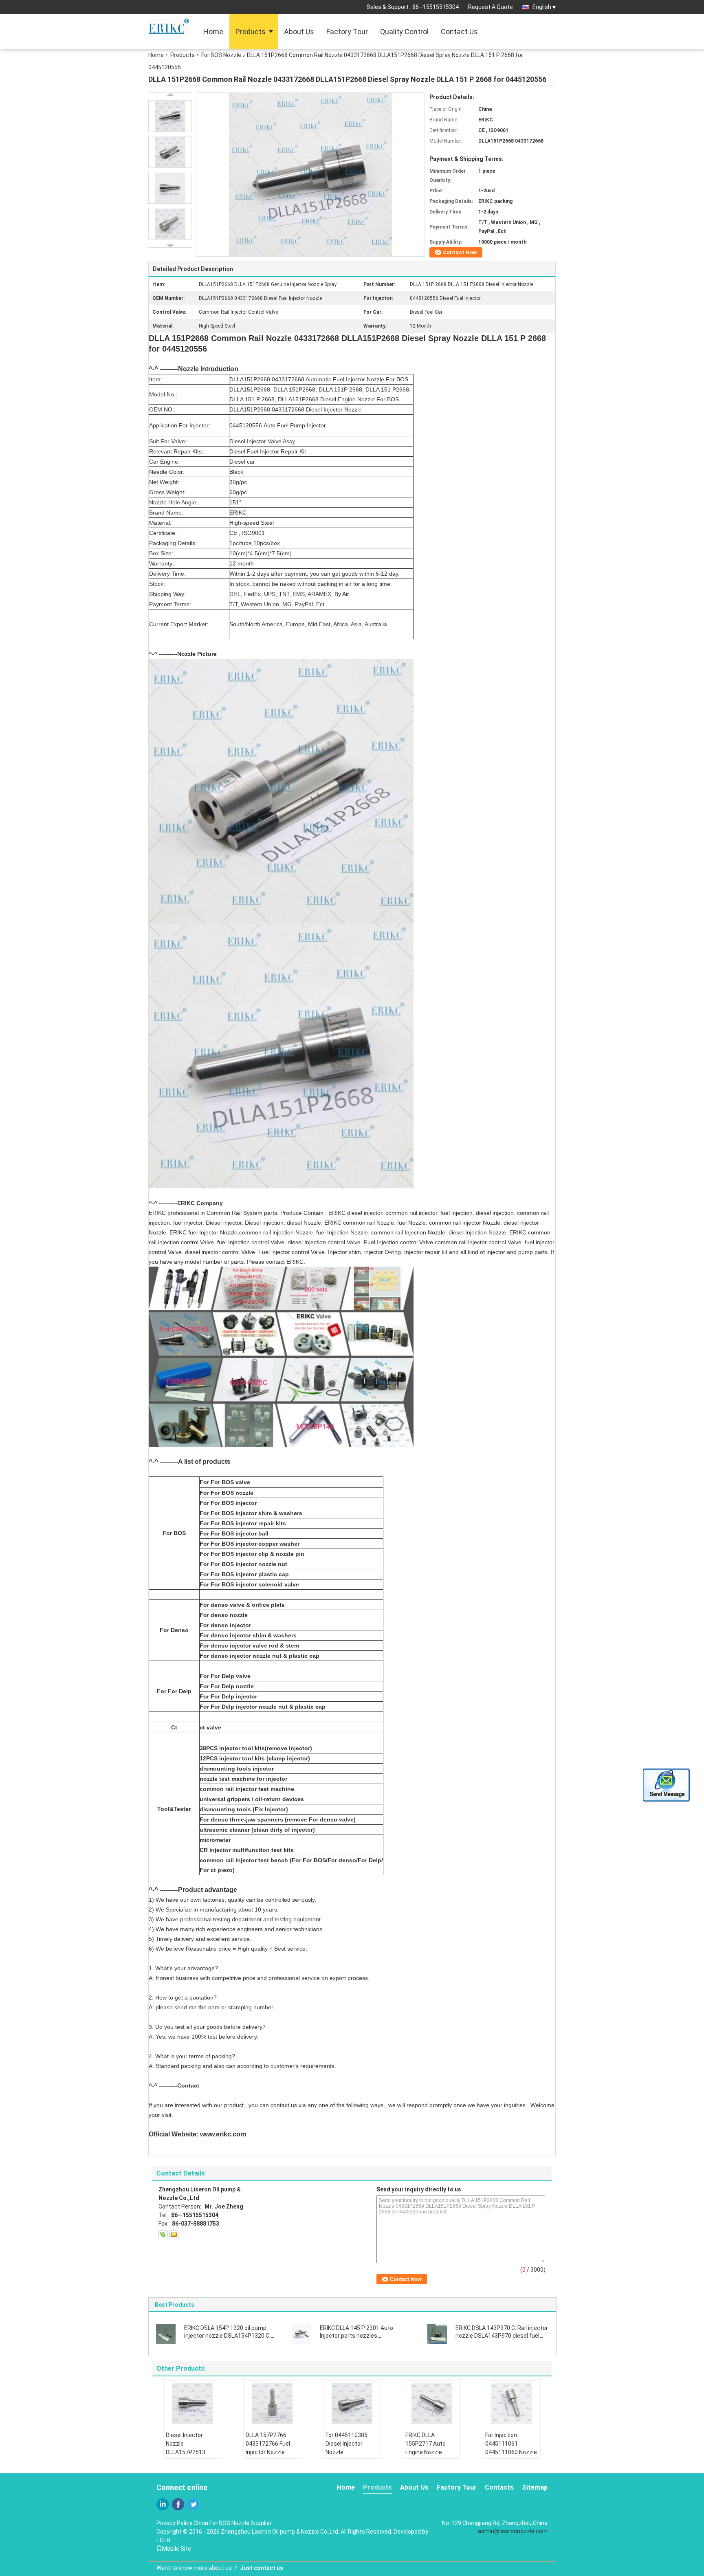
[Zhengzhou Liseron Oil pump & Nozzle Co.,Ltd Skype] (163, 2235)
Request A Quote (491, 7)
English (542, 7)
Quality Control (404, 32)
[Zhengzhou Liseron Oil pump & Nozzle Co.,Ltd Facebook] (178, 2504)
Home (213, 32)
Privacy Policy (174, 2523)
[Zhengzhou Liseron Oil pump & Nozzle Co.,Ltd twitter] (194, 2504)
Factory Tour (347, 32)
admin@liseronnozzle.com (513, 2531)
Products (251, 32)
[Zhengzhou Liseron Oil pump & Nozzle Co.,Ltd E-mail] (174, 2235)
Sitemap (535, 2487)
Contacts (499, 2487)
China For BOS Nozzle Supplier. (233, 2523)
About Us (299, 32)
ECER (163, 2540)
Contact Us (459, 32)
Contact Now (460, 252)
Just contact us (262, 2568)
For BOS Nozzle (221, 55)
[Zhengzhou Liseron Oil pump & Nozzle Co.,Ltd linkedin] (163, 2504)
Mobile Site (177, 2549)
